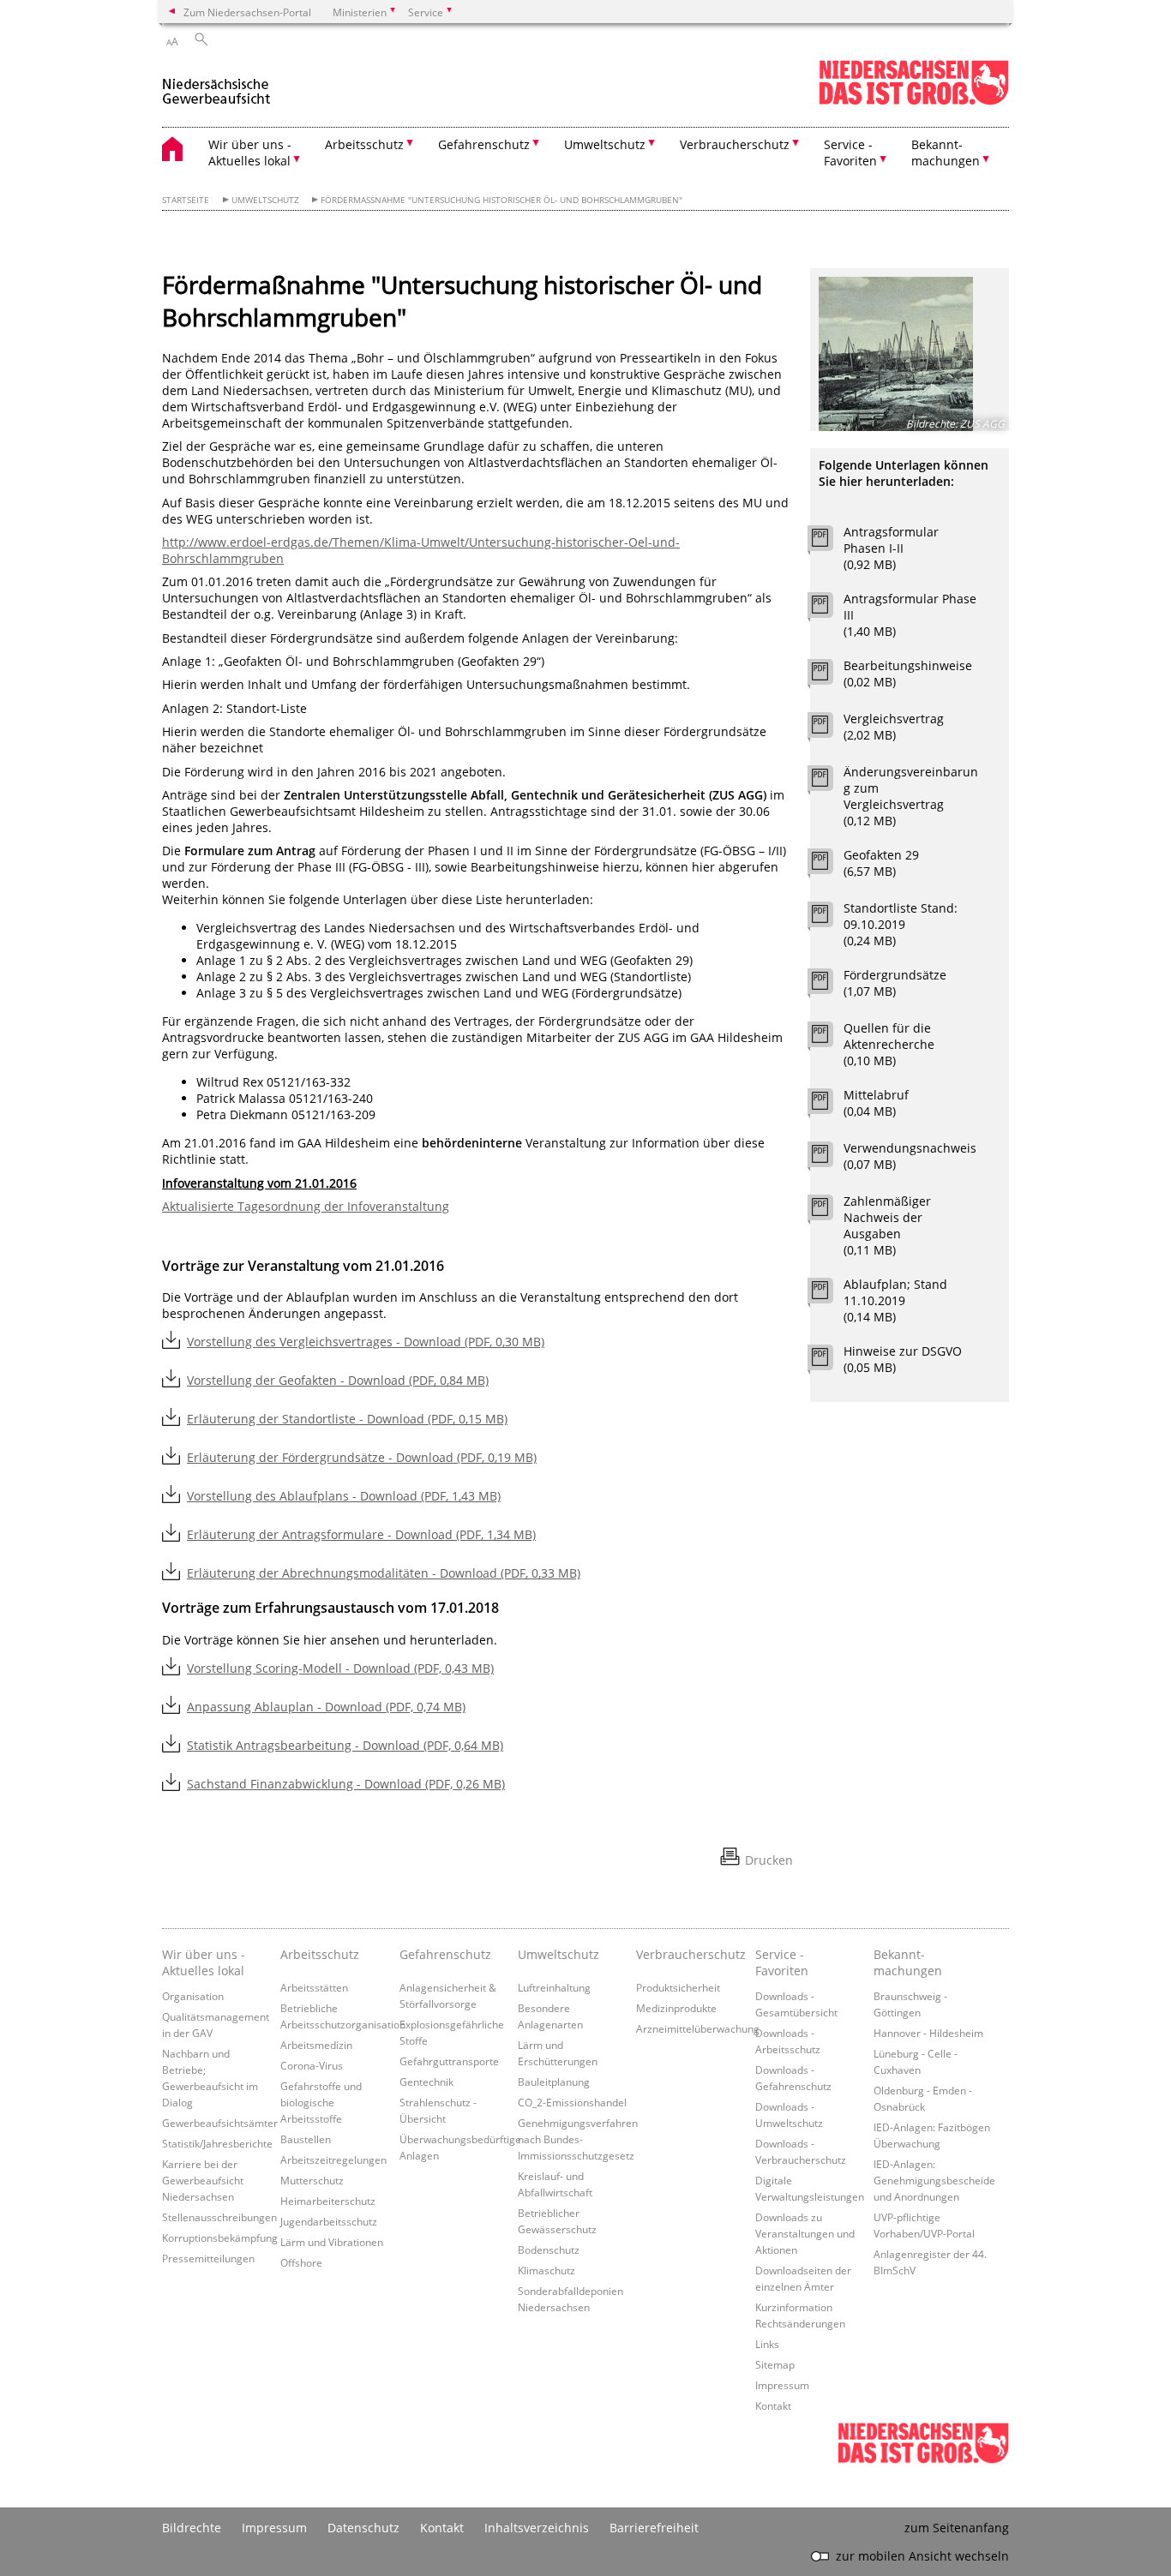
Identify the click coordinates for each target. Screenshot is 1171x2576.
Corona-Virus (312, 2065)
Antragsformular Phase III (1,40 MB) (910, 615)
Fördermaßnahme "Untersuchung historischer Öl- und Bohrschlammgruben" (501, 200)
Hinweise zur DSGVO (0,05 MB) (903, 1359)
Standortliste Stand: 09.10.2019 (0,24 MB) (901, 924)
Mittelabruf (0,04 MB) (876, 1103)
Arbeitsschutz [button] (364, 144)
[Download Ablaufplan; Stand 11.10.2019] (829, 1295)
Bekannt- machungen (908, 1962)
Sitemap (775, 2364)
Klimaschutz (546, 2270)
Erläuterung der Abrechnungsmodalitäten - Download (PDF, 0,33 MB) (384, 1573)
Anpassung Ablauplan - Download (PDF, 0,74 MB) (326, 1707)
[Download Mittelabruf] (829, 1105)
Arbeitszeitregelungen (333, 2160)
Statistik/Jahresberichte (217, 2143)
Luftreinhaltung (554, 1987)
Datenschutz (363, 2528)
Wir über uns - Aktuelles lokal (204, 1962)
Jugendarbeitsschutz (329, 2221)
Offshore (301, 2262)
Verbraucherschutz (691, 1954)
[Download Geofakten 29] (829, 866)
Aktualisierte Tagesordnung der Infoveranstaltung (306, 1206)
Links (767, 2344)
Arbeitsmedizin (316, 2045)
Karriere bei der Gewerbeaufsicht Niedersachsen (203, 2180)
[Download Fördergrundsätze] (829, 985)
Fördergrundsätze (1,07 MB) (895, 983)
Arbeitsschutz (320, 1954)
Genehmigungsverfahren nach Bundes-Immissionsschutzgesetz (578, 2139)
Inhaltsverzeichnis (537, 2528)
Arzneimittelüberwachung (698, 2028)
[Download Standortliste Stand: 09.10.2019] (829, 919)
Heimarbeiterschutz (328, 2201)
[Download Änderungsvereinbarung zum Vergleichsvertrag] (829, 782)
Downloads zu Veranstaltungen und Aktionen (805, 2233)
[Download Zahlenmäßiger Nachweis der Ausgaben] (829, 1212)
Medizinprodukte (676, 2008)
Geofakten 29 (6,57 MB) (881, 863)
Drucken (769, 1860)
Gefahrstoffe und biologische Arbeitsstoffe (321, 2102)
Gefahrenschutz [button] (484, 144)
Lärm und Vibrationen (332, 2242)
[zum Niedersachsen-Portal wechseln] (914, 102)
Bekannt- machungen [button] (946, 153)
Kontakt (773, 2405)
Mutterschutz (312, 2180)
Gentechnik (426, 2082)
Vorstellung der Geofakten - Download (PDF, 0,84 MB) (338, 1380)
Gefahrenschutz (445, 1954)
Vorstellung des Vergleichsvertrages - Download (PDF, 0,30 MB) (366, 1342)
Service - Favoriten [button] (850, 153)
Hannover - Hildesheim (928, 2033)
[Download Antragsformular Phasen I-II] (829, 542)
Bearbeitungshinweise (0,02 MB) (908, 674)
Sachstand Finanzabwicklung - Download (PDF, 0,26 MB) (346, 1784)
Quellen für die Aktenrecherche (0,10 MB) (889, 1044)
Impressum (782, 2385)
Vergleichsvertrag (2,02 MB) (894, 727)
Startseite (186, 200)
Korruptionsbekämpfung (220, 2238)
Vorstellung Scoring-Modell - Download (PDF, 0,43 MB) (340, 1668)
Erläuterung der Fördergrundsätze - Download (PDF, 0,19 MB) (362, 1457)
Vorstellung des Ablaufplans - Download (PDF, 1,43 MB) (344, 1496)
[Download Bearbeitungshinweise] (829, 676)
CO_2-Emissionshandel (572, 2102)
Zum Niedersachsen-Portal (247, 12)
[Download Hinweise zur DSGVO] (829, 1362)
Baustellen (306, 2139)
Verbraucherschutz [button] (735, 144)
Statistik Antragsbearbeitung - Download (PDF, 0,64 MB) (345, 1745)
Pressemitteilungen (208, 2258)
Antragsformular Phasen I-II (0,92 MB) (891, 548)
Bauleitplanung (554, 2082)
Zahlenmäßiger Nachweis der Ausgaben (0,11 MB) (887, 1225)
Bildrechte (192, 2528)
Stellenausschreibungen (219, 2217)
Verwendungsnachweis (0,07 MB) (910, 1156)
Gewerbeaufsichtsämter (220, 2123)
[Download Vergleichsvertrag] (829, 729)
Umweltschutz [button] (605, 144)
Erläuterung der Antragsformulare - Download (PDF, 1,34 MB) (361, 1534)
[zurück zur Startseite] (216, 84)
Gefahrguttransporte (449, 2061)
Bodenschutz (549, 2250)
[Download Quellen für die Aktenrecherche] (829, 1039)
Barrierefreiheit (654, 2528)
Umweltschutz (265, 200)
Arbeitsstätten (314, 1987)
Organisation (193, 1996)
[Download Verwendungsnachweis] (829, 1159)
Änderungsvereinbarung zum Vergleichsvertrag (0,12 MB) (911, 796)
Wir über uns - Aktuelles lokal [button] (250, 153)
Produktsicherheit (678, 1987)
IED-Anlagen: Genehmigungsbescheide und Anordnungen (934, 2180)
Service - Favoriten (782, 1962)
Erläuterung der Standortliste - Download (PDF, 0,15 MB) (347, 1419)
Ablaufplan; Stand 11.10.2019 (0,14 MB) (895, 1300)
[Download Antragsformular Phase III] (829, 609)
